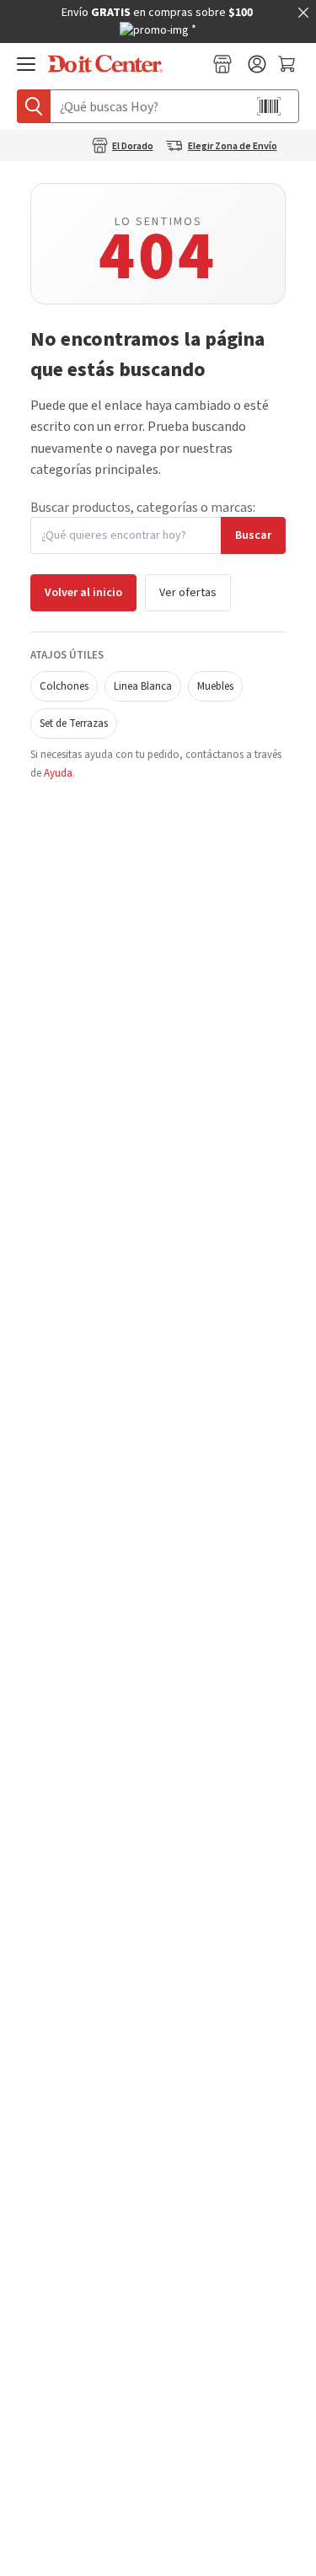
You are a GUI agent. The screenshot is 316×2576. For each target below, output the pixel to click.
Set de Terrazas (74, 723)
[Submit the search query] (34, 106)
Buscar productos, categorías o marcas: (143, 508)
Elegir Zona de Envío (233, 147)
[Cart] (289, 64)
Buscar (253, 535)
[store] (222, 64)
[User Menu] (257, 64)
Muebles (215, 686)
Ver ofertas (188, 593)
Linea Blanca (143, 686)
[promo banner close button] (303, 13)
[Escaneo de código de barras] (269, 106)
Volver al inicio (83, 593)
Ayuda (58, 773)
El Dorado (133, 147)
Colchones (64, 686)
